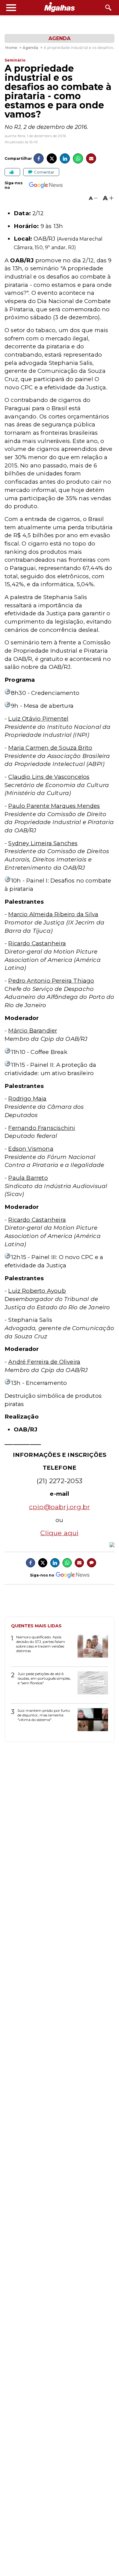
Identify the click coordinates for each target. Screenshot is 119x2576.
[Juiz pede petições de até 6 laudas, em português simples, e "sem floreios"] (90, 1685)
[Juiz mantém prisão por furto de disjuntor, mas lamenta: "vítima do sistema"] (90, 1722)
